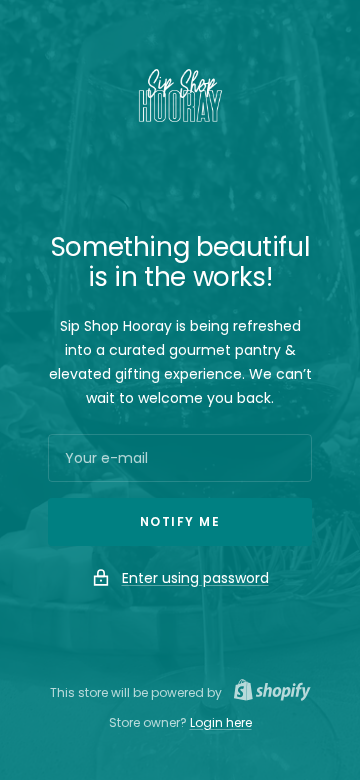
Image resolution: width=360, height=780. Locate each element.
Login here (221, 722)
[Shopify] (266, 692)
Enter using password (195, 578)
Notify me (180, 521)
